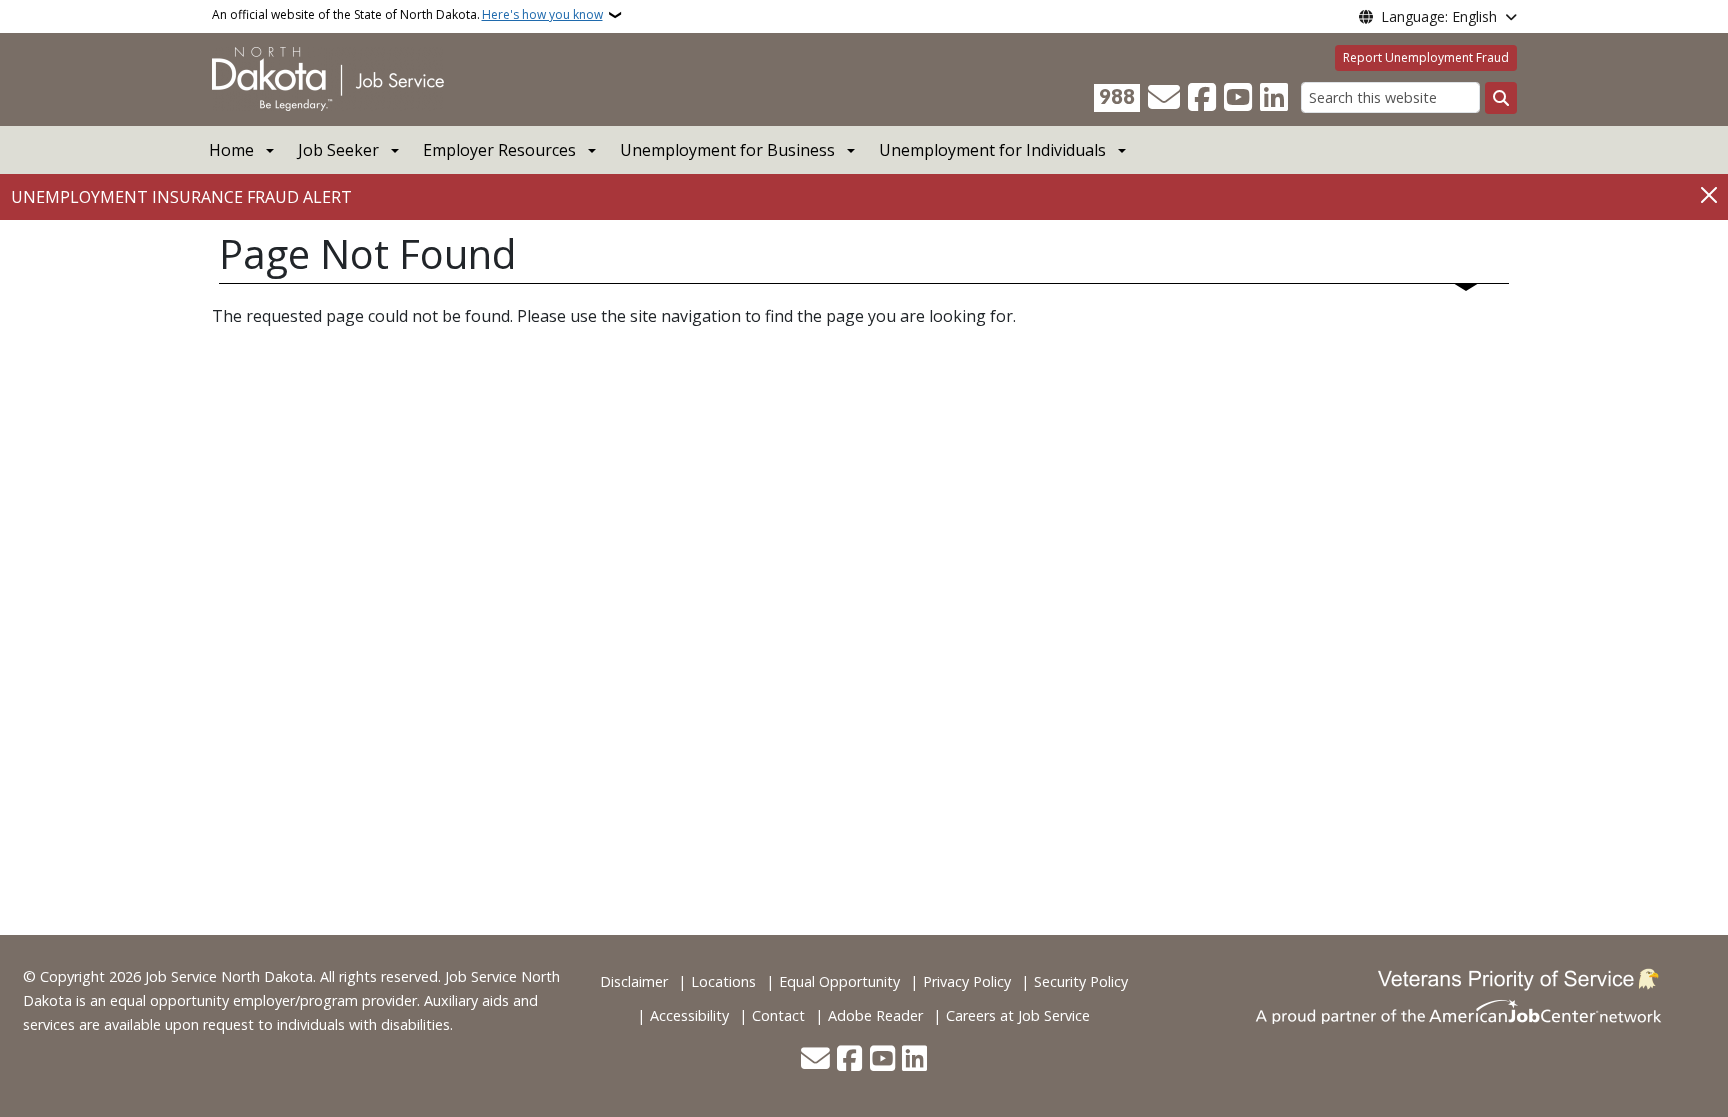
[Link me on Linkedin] (1274, 98)
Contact (778, 1015)
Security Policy (1081, 981)
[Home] (328, 78)
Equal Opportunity (839, 981)
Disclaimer (634, 981)
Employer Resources (499, 150)
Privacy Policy (967, 981)
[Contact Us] (1164, 98)
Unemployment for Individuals (992, 150)
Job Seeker (338, 150)
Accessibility (689, 1015)
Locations (723, 981)
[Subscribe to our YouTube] (1238, 98)
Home (231, 150)
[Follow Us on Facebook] (1202, 98)
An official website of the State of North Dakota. (407, 14)
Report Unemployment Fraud (1426, 57)
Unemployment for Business (727, 150)
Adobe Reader (875, 1015)
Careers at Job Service (1018, 1015)
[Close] (1709, 195)
